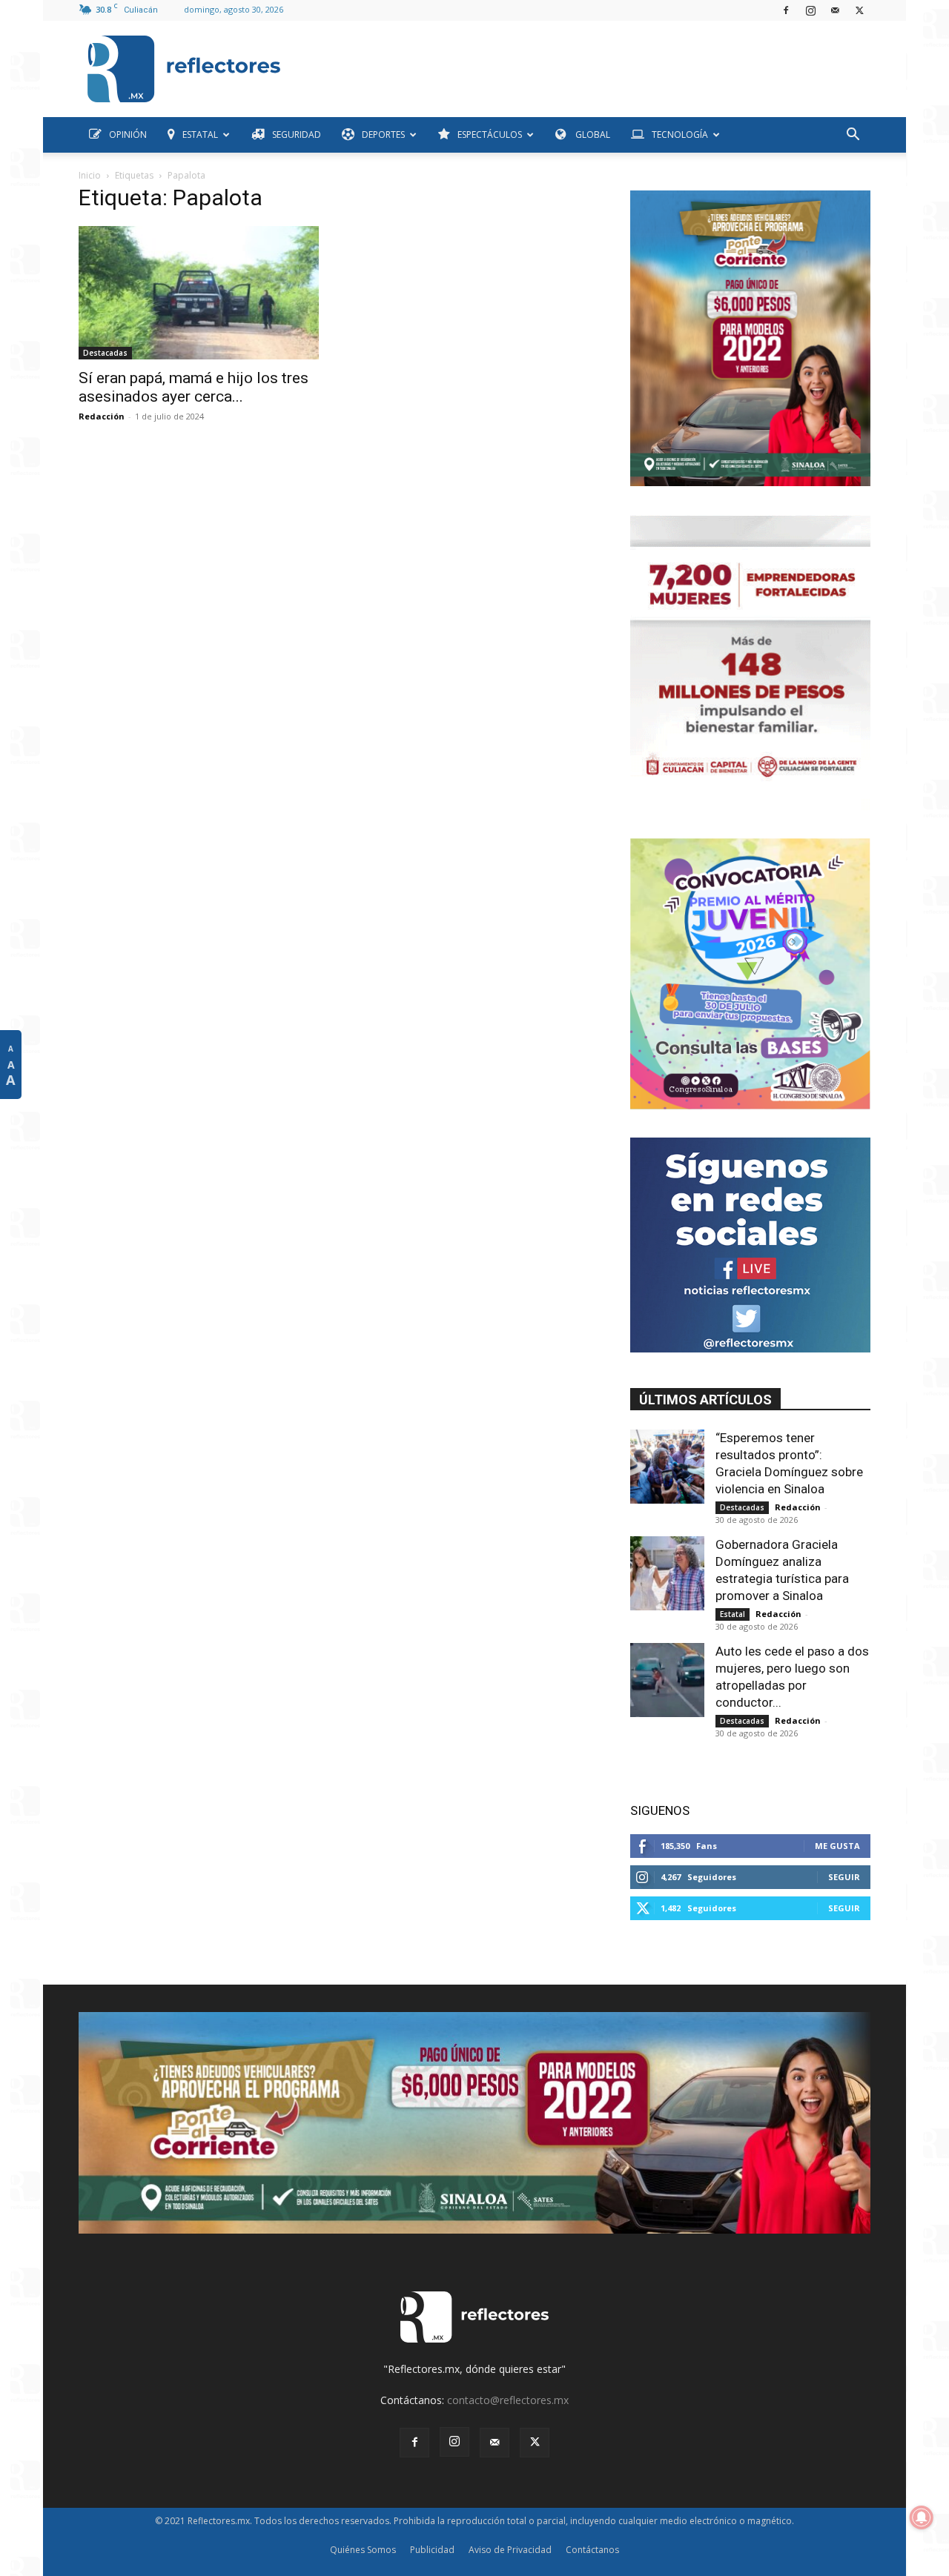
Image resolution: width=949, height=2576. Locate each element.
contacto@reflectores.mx (508, 2400)
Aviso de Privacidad (510, 2550)
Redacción (102, 416)
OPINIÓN (128, 135)
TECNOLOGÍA (680, 135)
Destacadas (105, 353)
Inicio (90, 175)
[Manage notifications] (922, 2517)
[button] (853, 136)
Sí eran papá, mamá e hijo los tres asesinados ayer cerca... (194, 387)
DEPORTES (383, 135)
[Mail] (835, 10)
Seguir (844, 1877)
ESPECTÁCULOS (490, 135)
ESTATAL (200, 135)
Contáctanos (592, 2550)
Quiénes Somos (363, 2550)
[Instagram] (810, 10)
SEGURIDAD (297, 135)
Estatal (733, 1614)
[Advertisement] (581, 65)
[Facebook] (786, 10)
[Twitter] (859, 10)
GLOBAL (592, 135)
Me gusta (837, 1846)
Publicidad (432, 2550)
